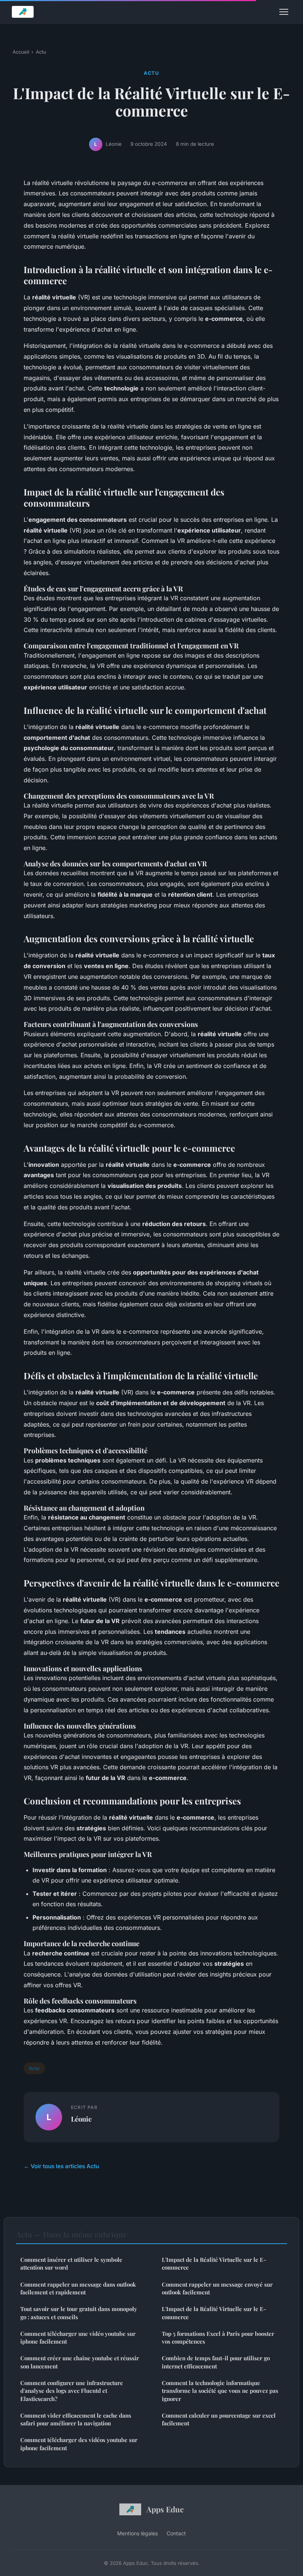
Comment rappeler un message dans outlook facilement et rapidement (78, 2288)
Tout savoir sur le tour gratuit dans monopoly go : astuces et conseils (79, 2313)
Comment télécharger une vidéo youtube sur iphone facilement (78, 2337)
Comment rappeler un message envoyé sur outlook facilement (217, 2288)
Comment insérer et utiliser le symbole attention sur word (71, 2263)
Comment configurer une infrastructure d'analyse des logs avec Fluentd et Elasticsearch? (72, 2391)
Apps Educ (165, 2509)
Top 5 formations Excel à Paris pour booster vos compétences (218, 2337)
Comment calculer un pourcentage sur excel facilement (219, 2419)
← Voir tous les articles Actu (61, 2166)
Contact (176, 2533)
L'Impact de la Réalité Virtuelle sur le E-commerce (214, 2263)
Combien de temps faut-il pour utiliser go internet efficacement (216, 2362)
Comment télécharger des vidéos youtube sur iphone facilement (79, 2444)
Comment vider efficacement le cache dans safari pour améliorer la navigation (76, 2419)
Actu (41, 52)
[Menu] (284, 12)
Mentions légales (137, 2533)
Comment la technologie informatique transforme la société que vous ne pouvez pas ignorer (220, 2391)
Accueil (21, 52)
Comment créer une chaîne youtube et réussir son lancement (80, 2362)
